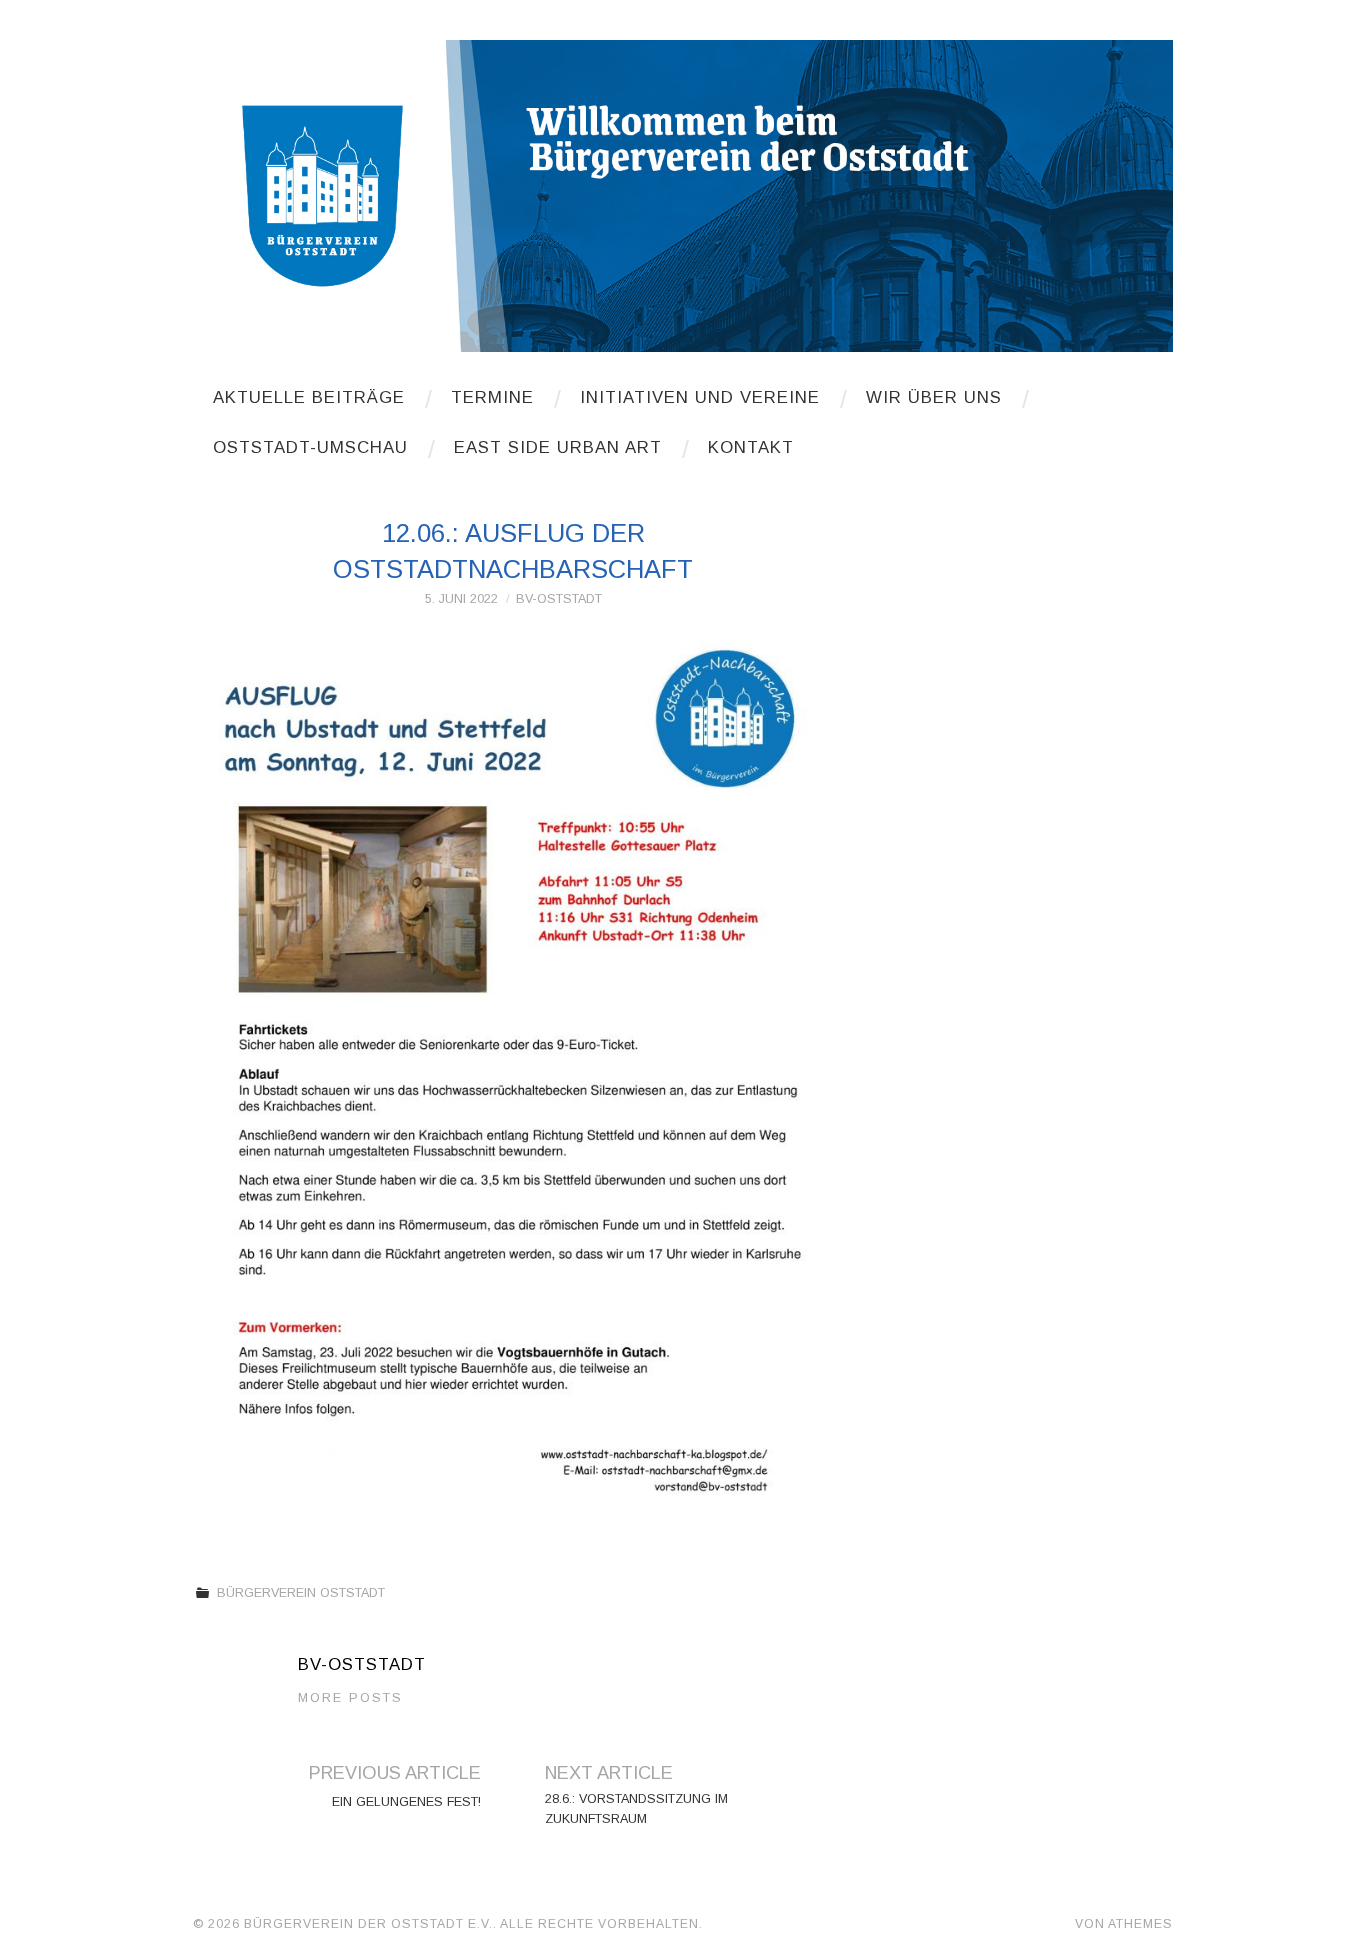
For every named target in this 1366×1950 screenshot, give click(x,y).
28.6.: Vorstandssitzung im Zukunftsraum (636, 1809)
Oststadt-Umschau (310, 447)
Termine (492, 397)
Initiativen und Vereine (700, 397)
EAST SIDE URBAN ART (558, 447)
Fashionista (1030, 1924)
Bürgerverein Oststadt (301, 1593)
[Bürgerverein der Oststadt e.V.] (683, 195)
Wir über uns (934, 397)
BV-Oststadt (559, 599)
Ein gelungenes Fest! (406, 1802)
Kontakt (751, 447)
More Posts (350, 1698)
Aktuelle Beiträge (309, 397)
